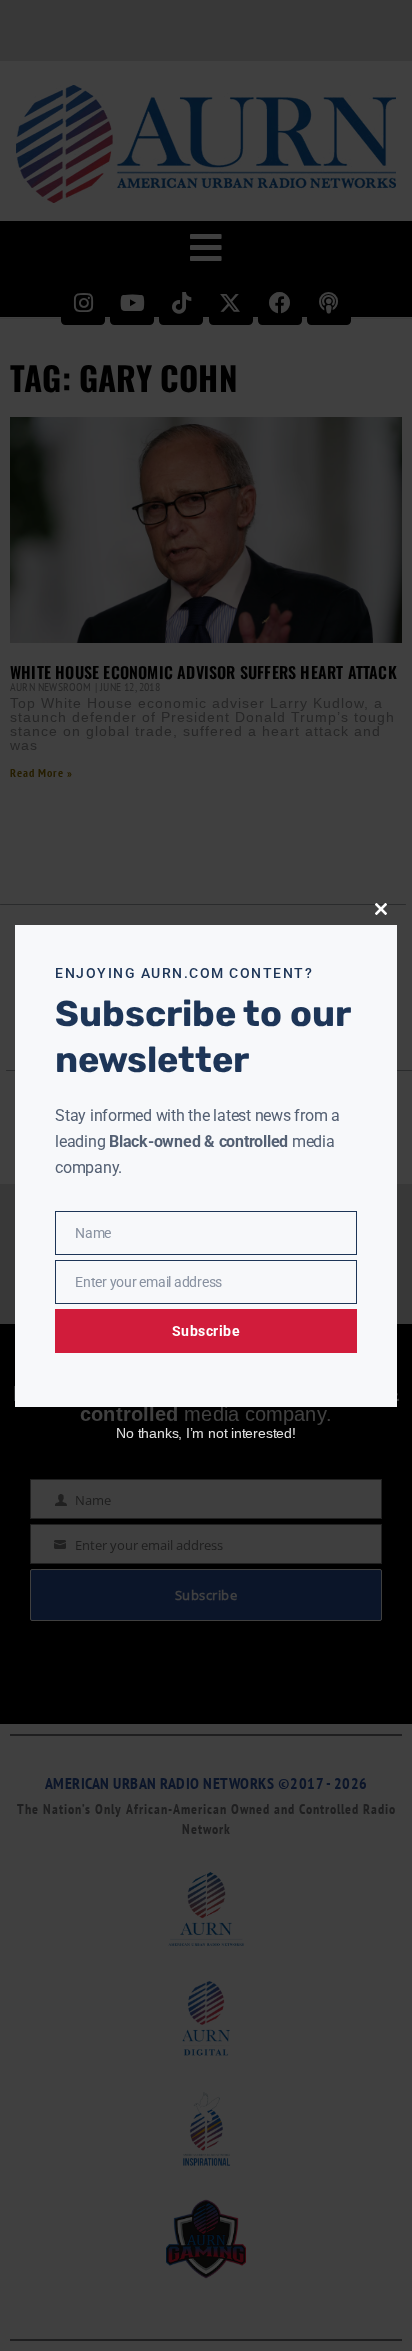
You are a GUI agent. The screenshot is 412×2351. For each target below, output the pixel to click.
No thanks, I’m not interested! (205, 1433)
